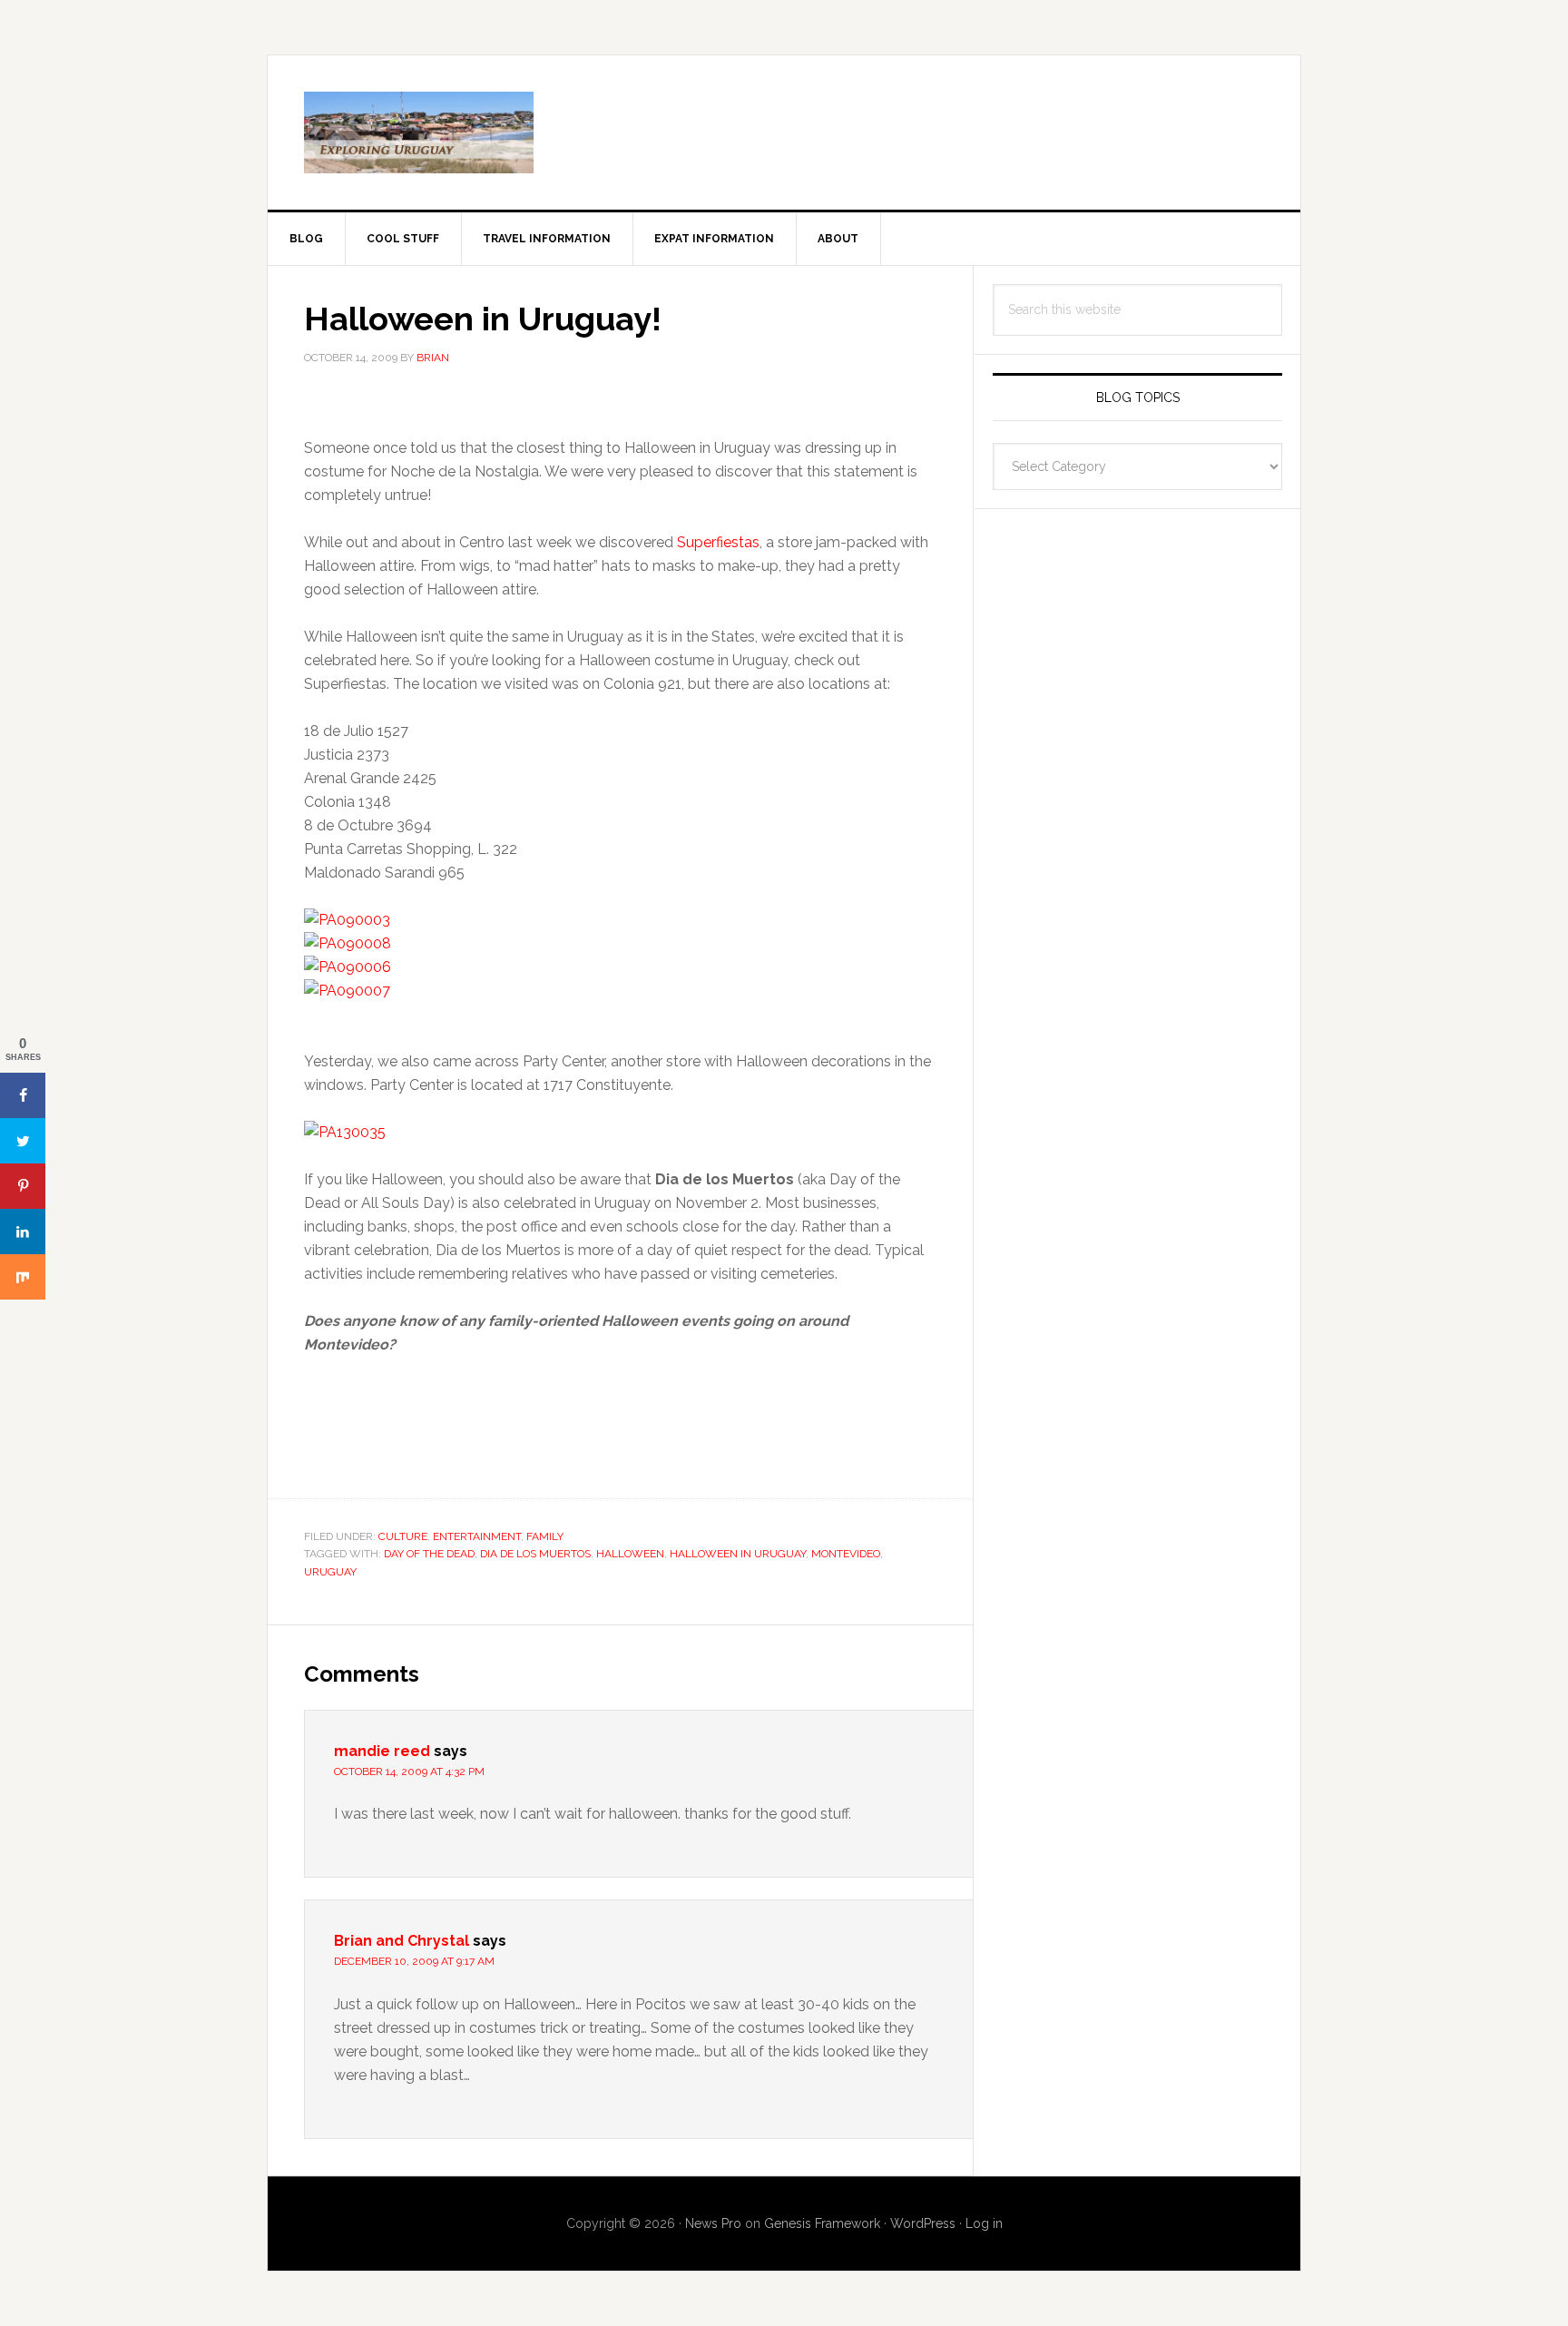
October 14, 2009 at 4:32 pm (409, 1771)
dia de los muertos (535, 1554)
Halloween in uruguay (738, 1554)
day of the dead (429, 1554)
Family (545, 1536)
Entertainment (477, 1536)
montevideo (846, 1554)
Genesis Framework (822, 2223)
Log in (984, 2223)
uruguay (330, 1572)
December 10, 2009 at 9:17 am (414, 1961)
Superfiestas (718, 542)
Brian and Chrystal (402, 1941)
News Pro (713, 2223)
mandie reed (382, 1751)
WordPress (923, 2223)
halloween (630, 1554)
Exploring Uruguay (784, 132)
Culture (403, 1536)
